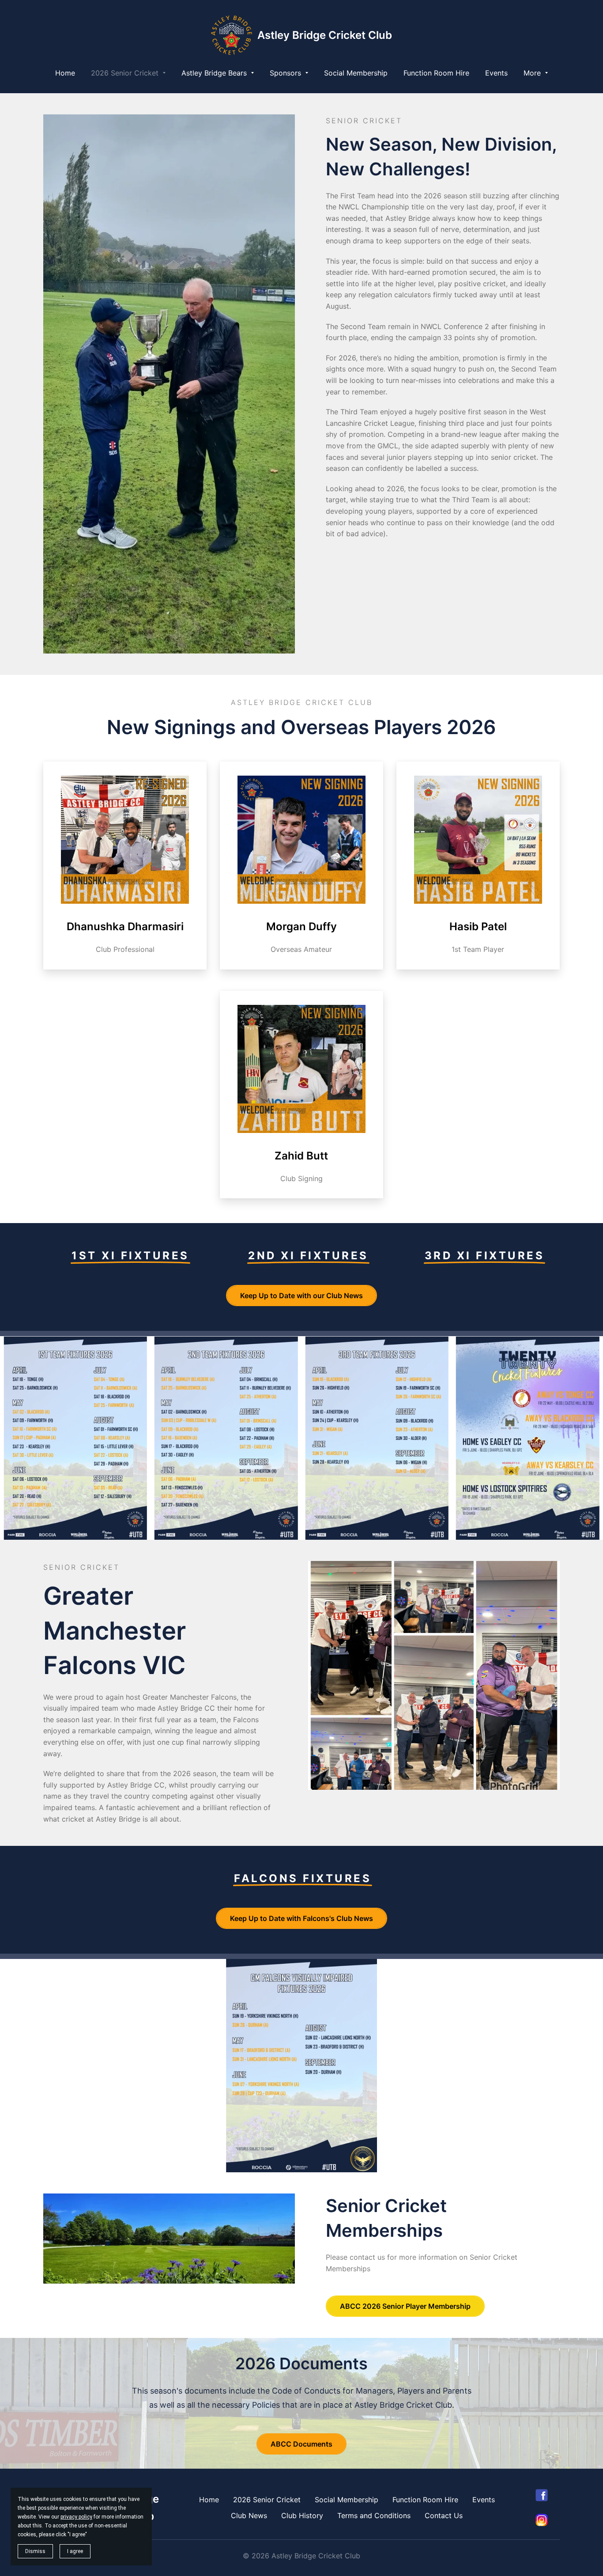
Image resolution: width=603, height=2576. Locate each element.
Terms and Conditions (374, 2515)
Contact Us (444, 2515)
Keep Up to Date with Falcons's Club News (301, 1918)
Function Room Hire (425, 2500)
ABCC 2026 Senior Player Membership (405, 2306)
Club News (249, 2515)
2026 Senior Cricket (267, 2500)
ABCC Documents (301, 2444)
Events (484, 2500)
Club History (302, 2515)
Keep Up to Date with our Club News (301, 1296)
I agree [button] (75, 2551)
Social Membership (347, 2500)
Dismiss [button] (35, 2551)
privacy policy (76, 2517)
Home (209, 2500)
